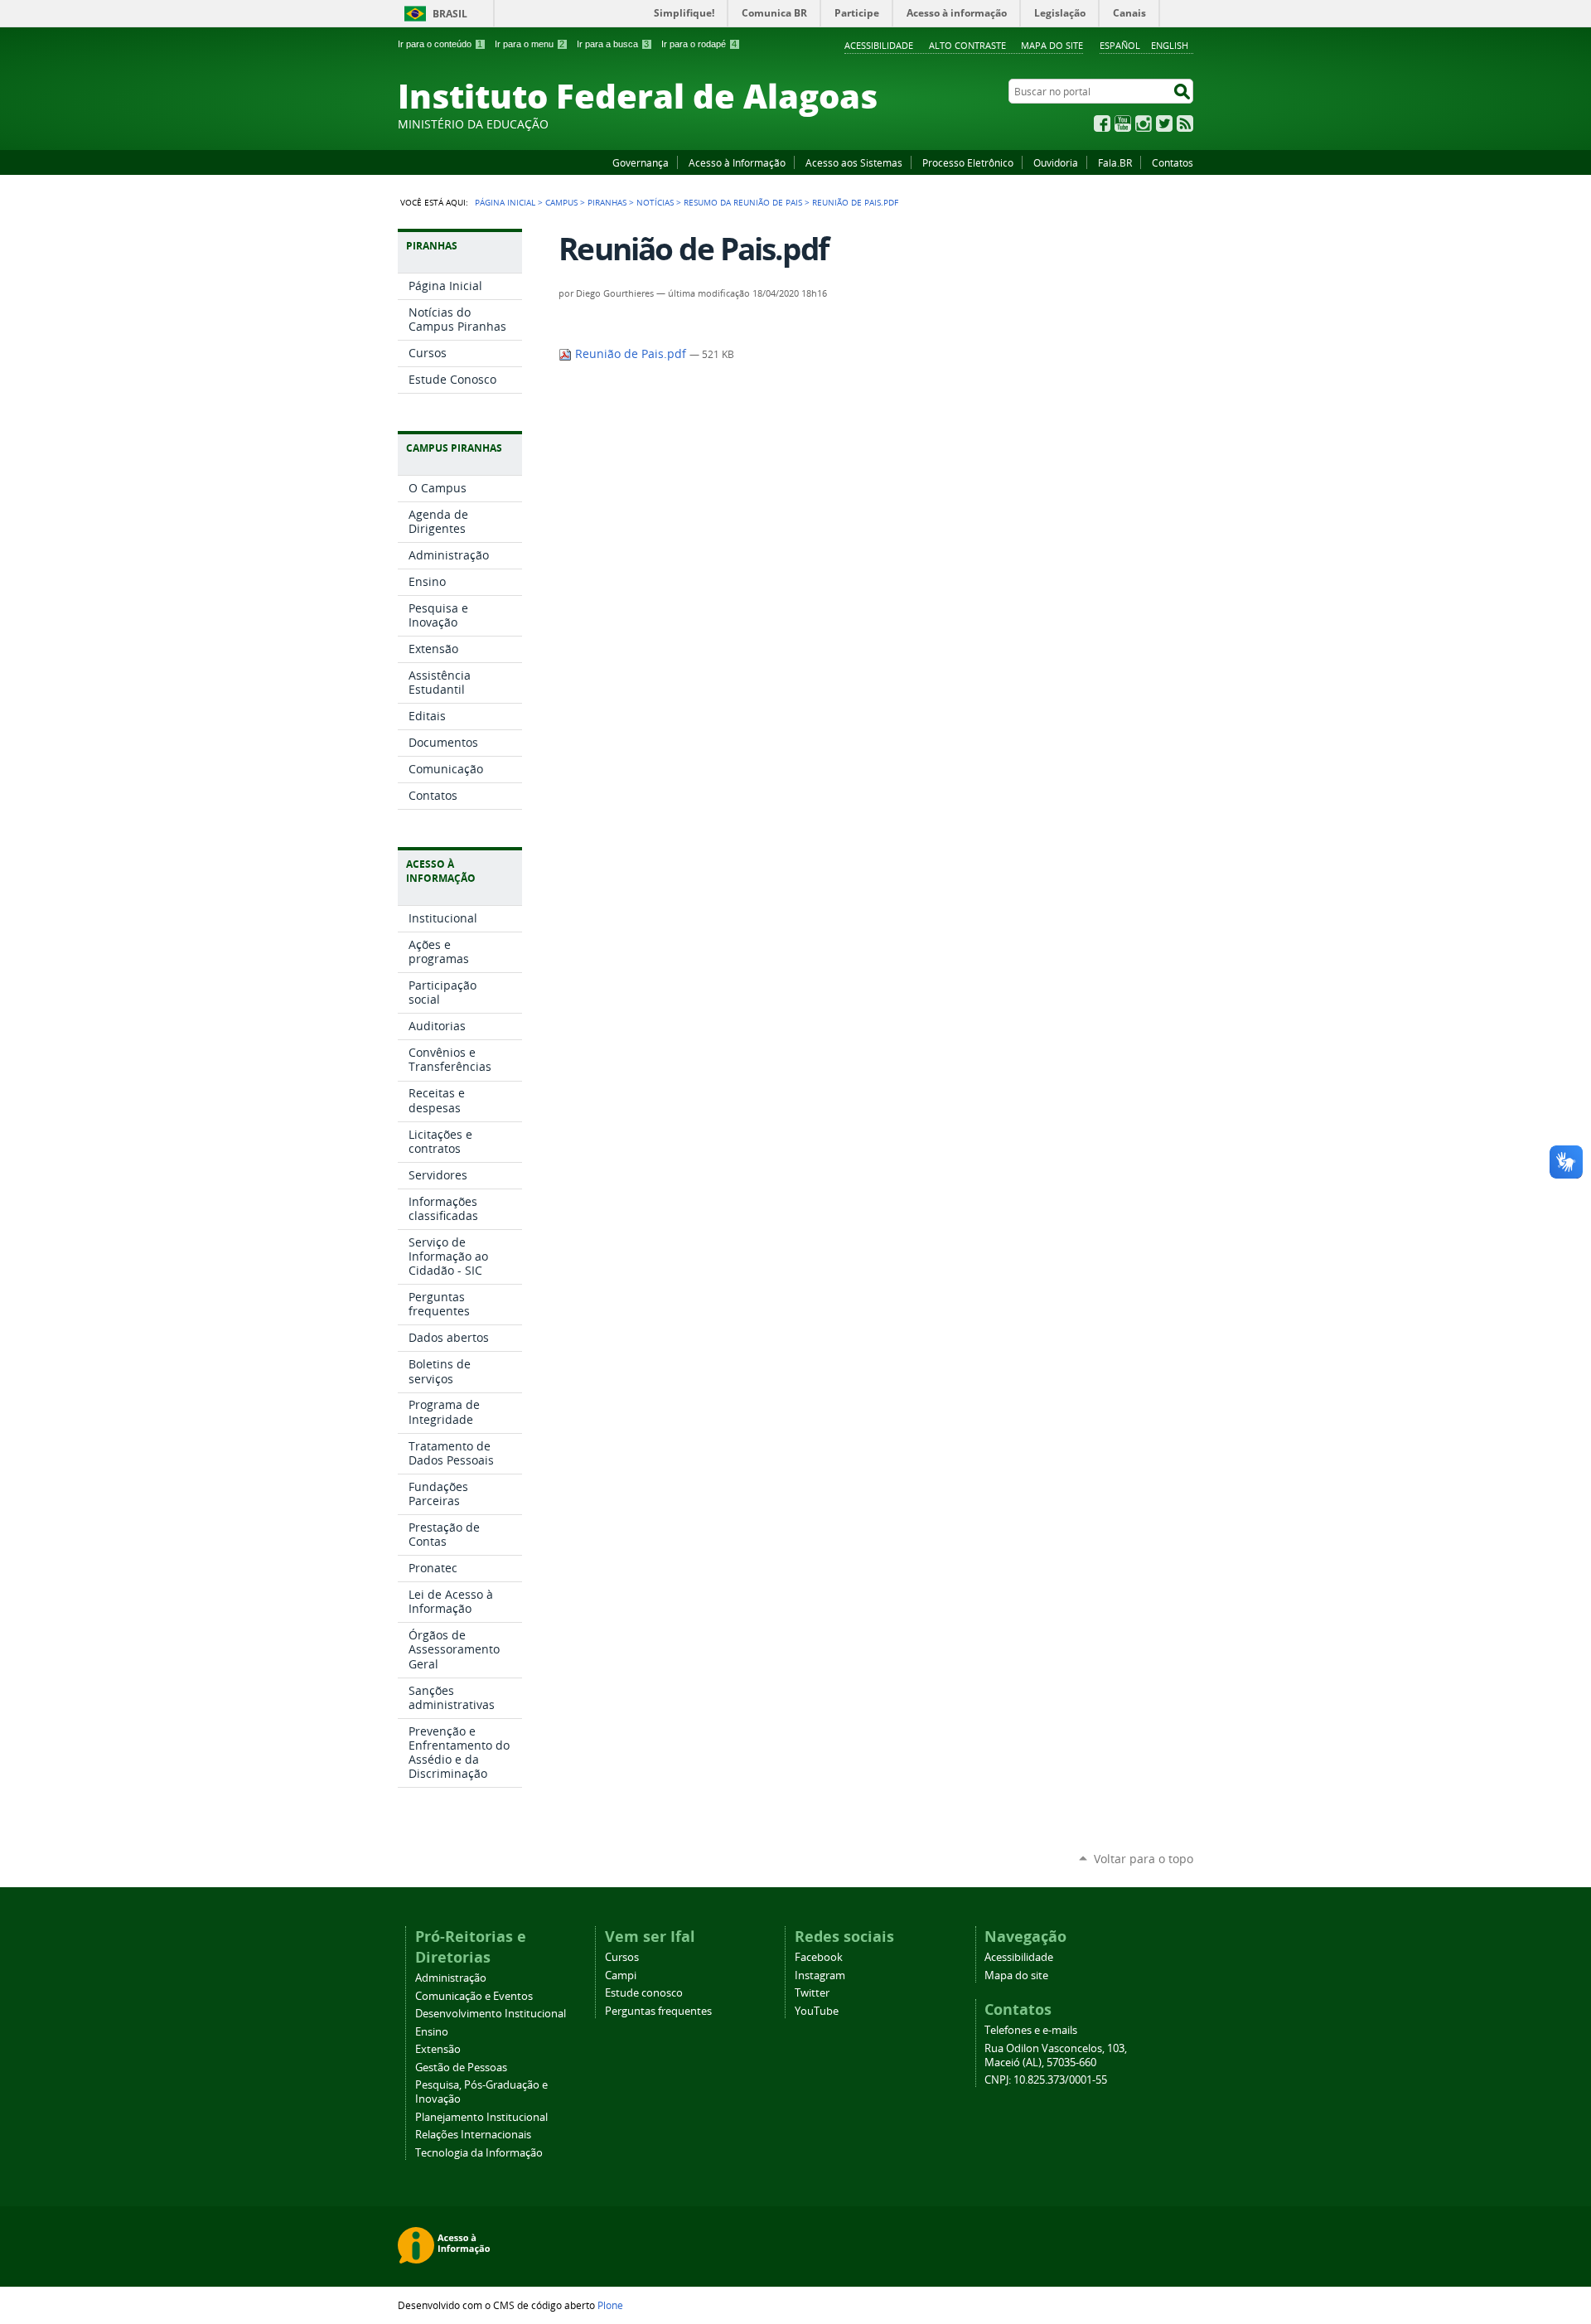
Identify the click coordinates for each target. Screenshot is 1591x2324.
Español (1120, 45)
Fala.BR (1115, 162)
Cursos (622, 1957)
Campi (621, 1975)
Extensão (438, 2049)
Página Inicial (505, 202)
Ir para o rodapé (699, 44)
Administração (451, 1978)
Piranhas (607, 202)
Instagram (1144, 123)
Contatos (1173, 162)
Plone (610, 2305)
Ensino (432, 2032)
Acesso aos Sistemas (854, 162)
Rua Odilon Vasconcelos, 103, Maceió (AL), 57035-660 (1056, 2055)
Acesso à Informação (737, 162)
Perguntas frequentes (658, 2011)
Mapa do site (1052, 45)
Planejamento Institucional (481, 2117)
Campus (561, 202)
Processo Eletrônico (968, 162)
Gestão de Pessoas (461, 2067)
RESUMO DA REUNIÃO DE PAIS (743, 202)
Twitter (1164, 123)
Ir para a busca (613, 44)
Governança (641, 162)
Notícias (655, 202)
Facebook (1102, 123)
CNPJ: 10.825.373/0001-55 (1046, 2080)
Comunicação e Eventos (474, 1996)
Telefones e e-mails (1031, 2030)
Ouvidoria (1056, 162)
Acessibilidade (879, 45)
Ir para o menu (530, 44)
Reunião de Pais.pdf (631, 354)
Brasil (450, 14)
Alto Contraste (967, 45)
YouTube (1123, 123)
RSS (1185, 123)
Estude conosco (644, 1993)
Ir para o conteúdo (440, 44)
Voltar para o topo (1144, 1859)
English (1170, 45)
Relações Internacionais (473, 2135)
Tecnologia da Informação (479, 2153)
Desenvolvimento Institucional (491, 2014)
